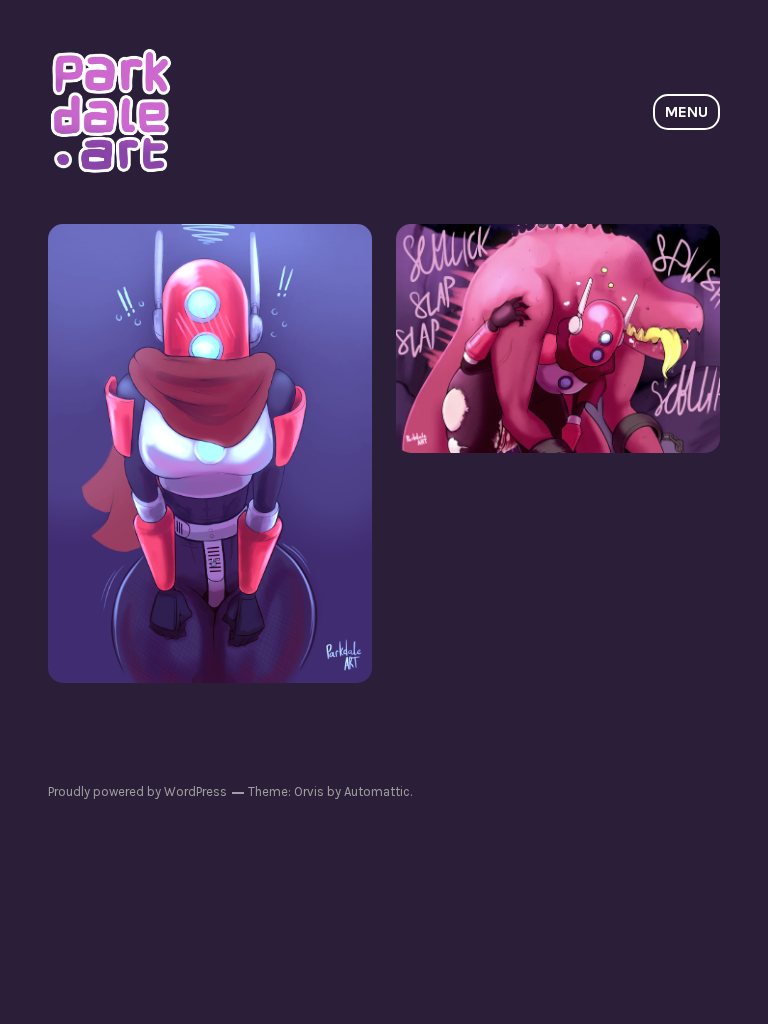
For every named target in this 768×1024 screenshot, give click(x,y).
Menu (686, 111)
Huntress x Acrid (558, 337)
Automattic (377, 791)
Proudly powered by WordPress (137, 791)
